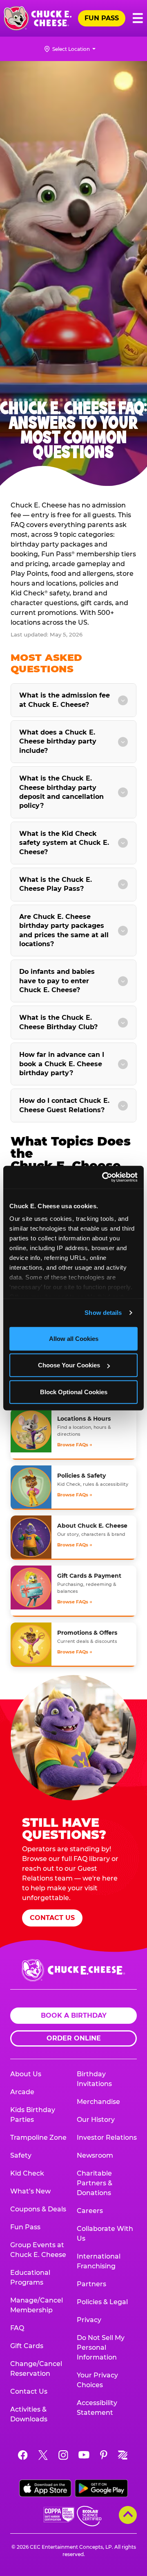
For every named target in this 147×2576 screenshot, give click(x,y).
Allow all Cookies (74, 1338)
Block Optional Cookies (74, 1392)
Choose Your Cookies (69, 1365)
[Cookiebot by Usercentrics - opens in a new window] (104, 1177)
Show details (103, 1313)
